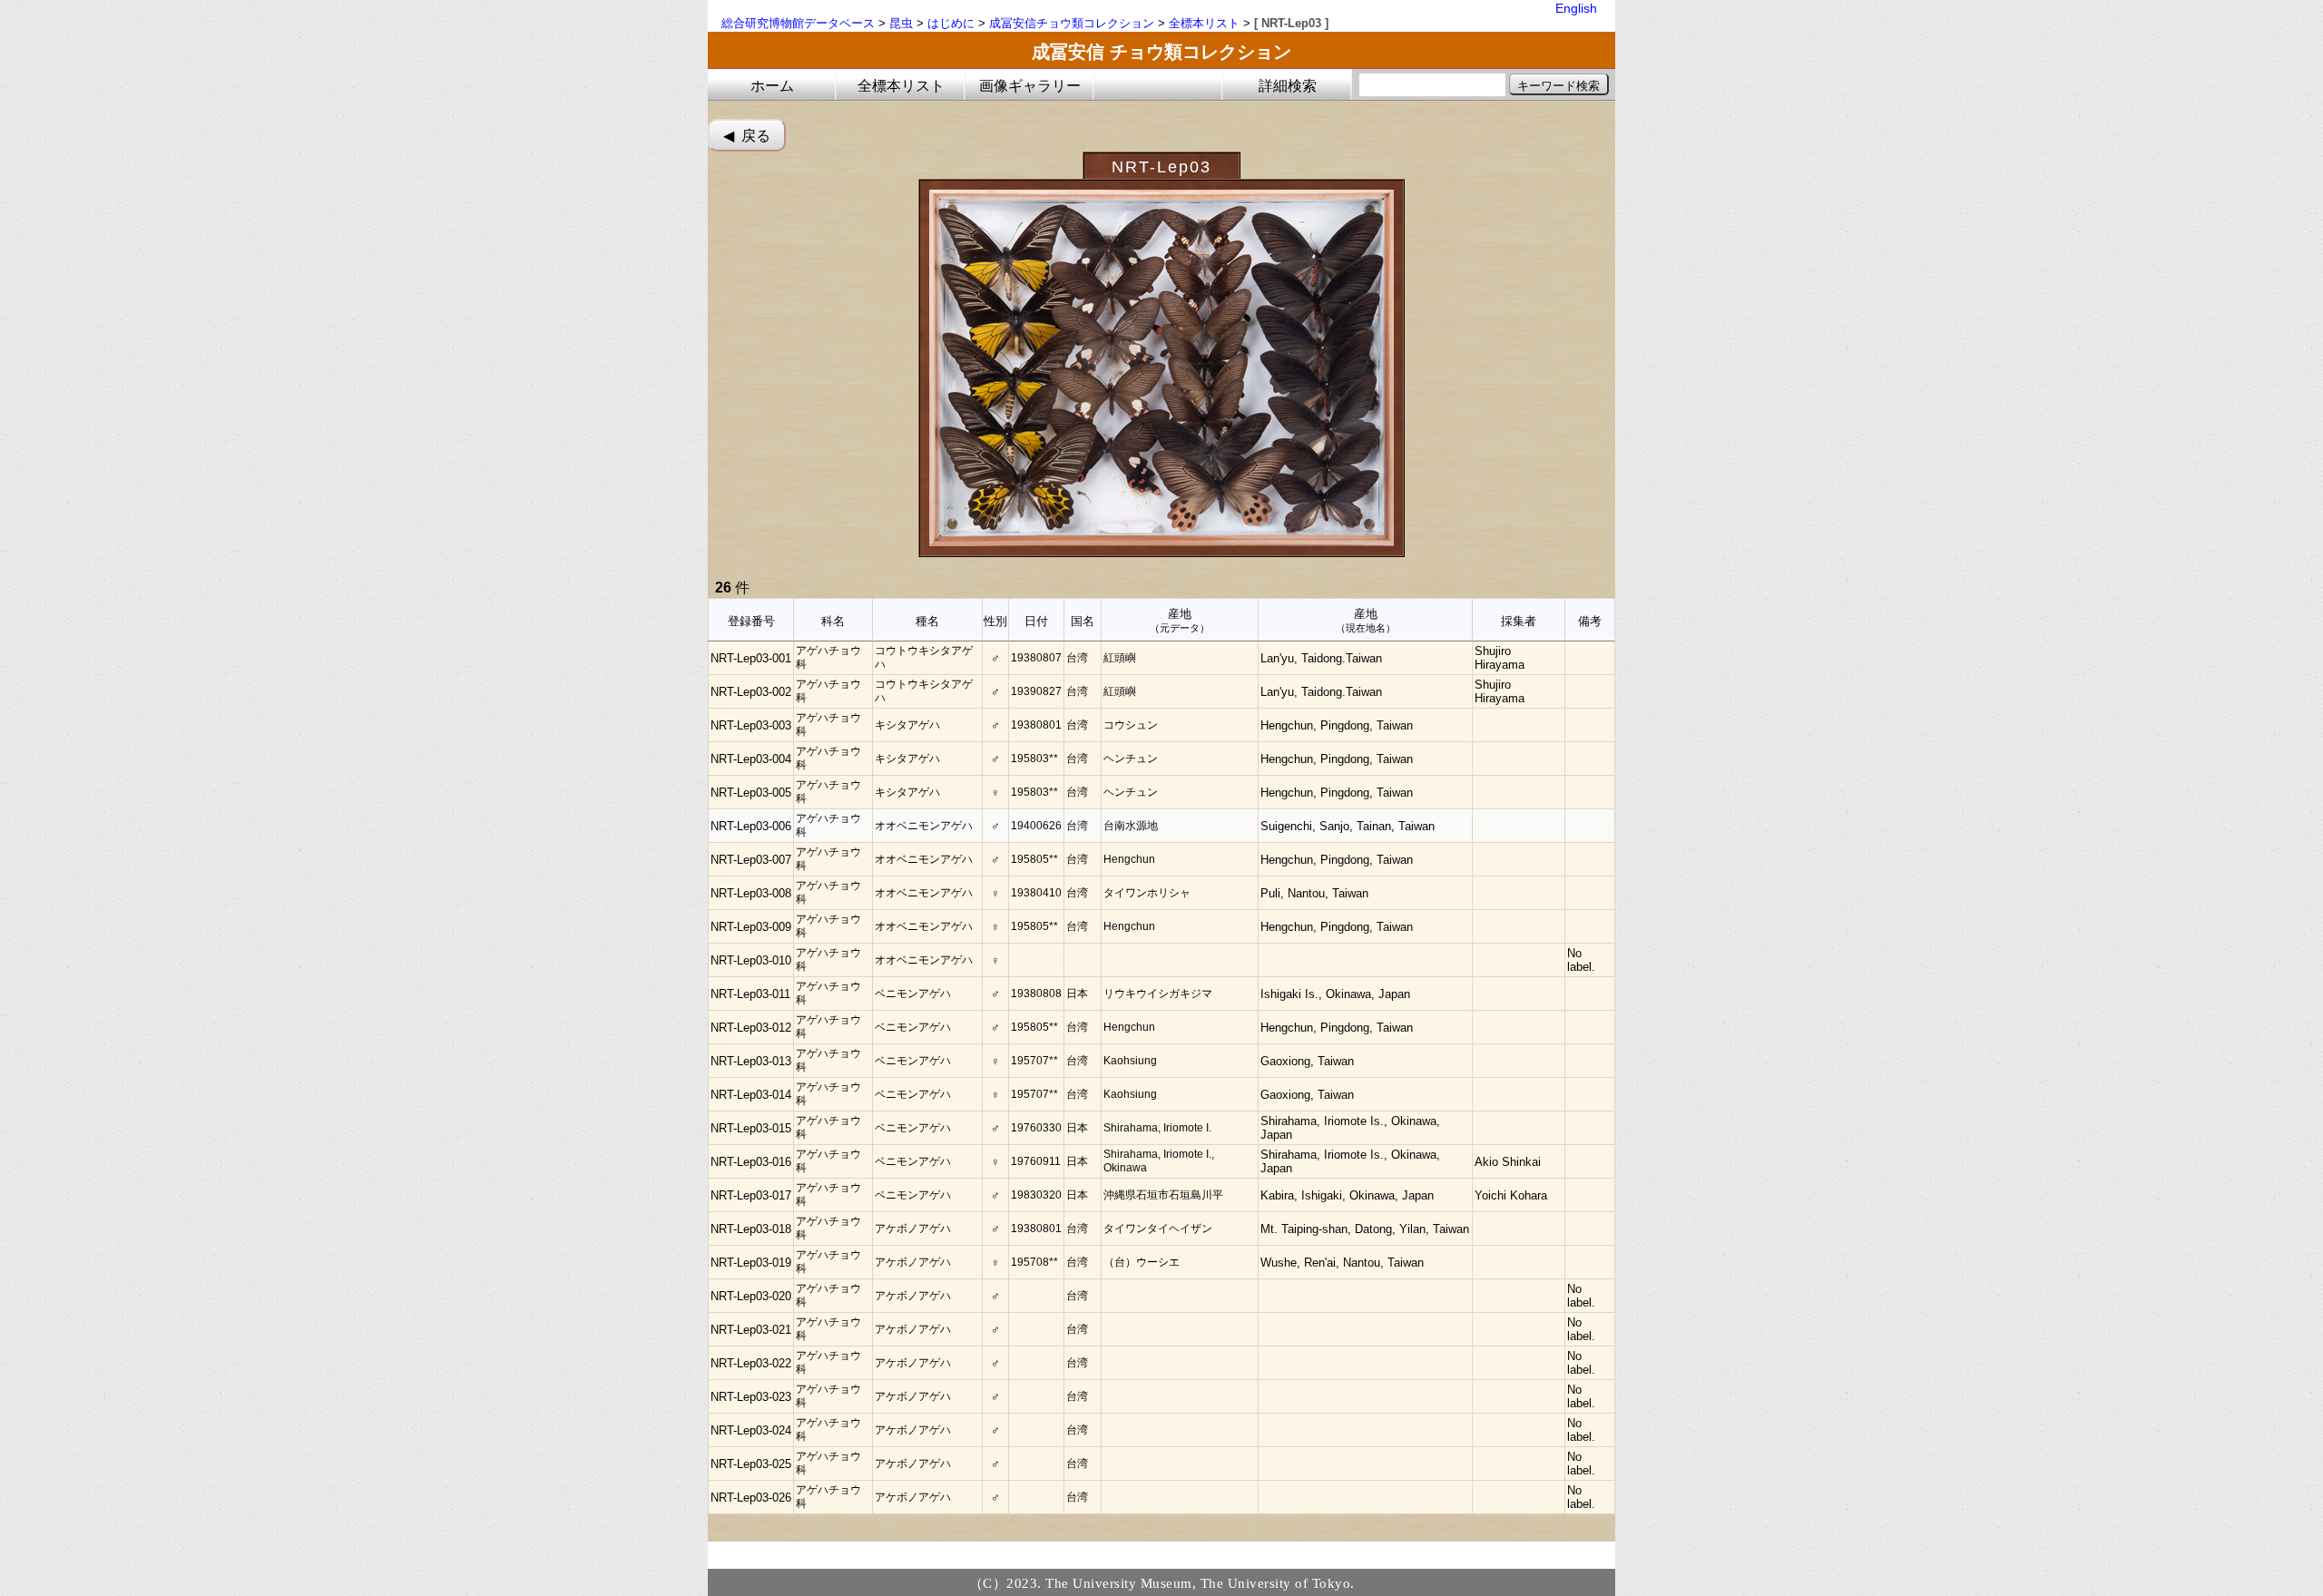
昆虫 (901, 23)
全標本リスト (1204, 23)
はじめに (951, 23)
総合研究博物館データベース (798, 23)
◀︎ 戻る (747, 136)
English (1576, 8)
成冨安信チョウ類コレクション (1072, 23)
